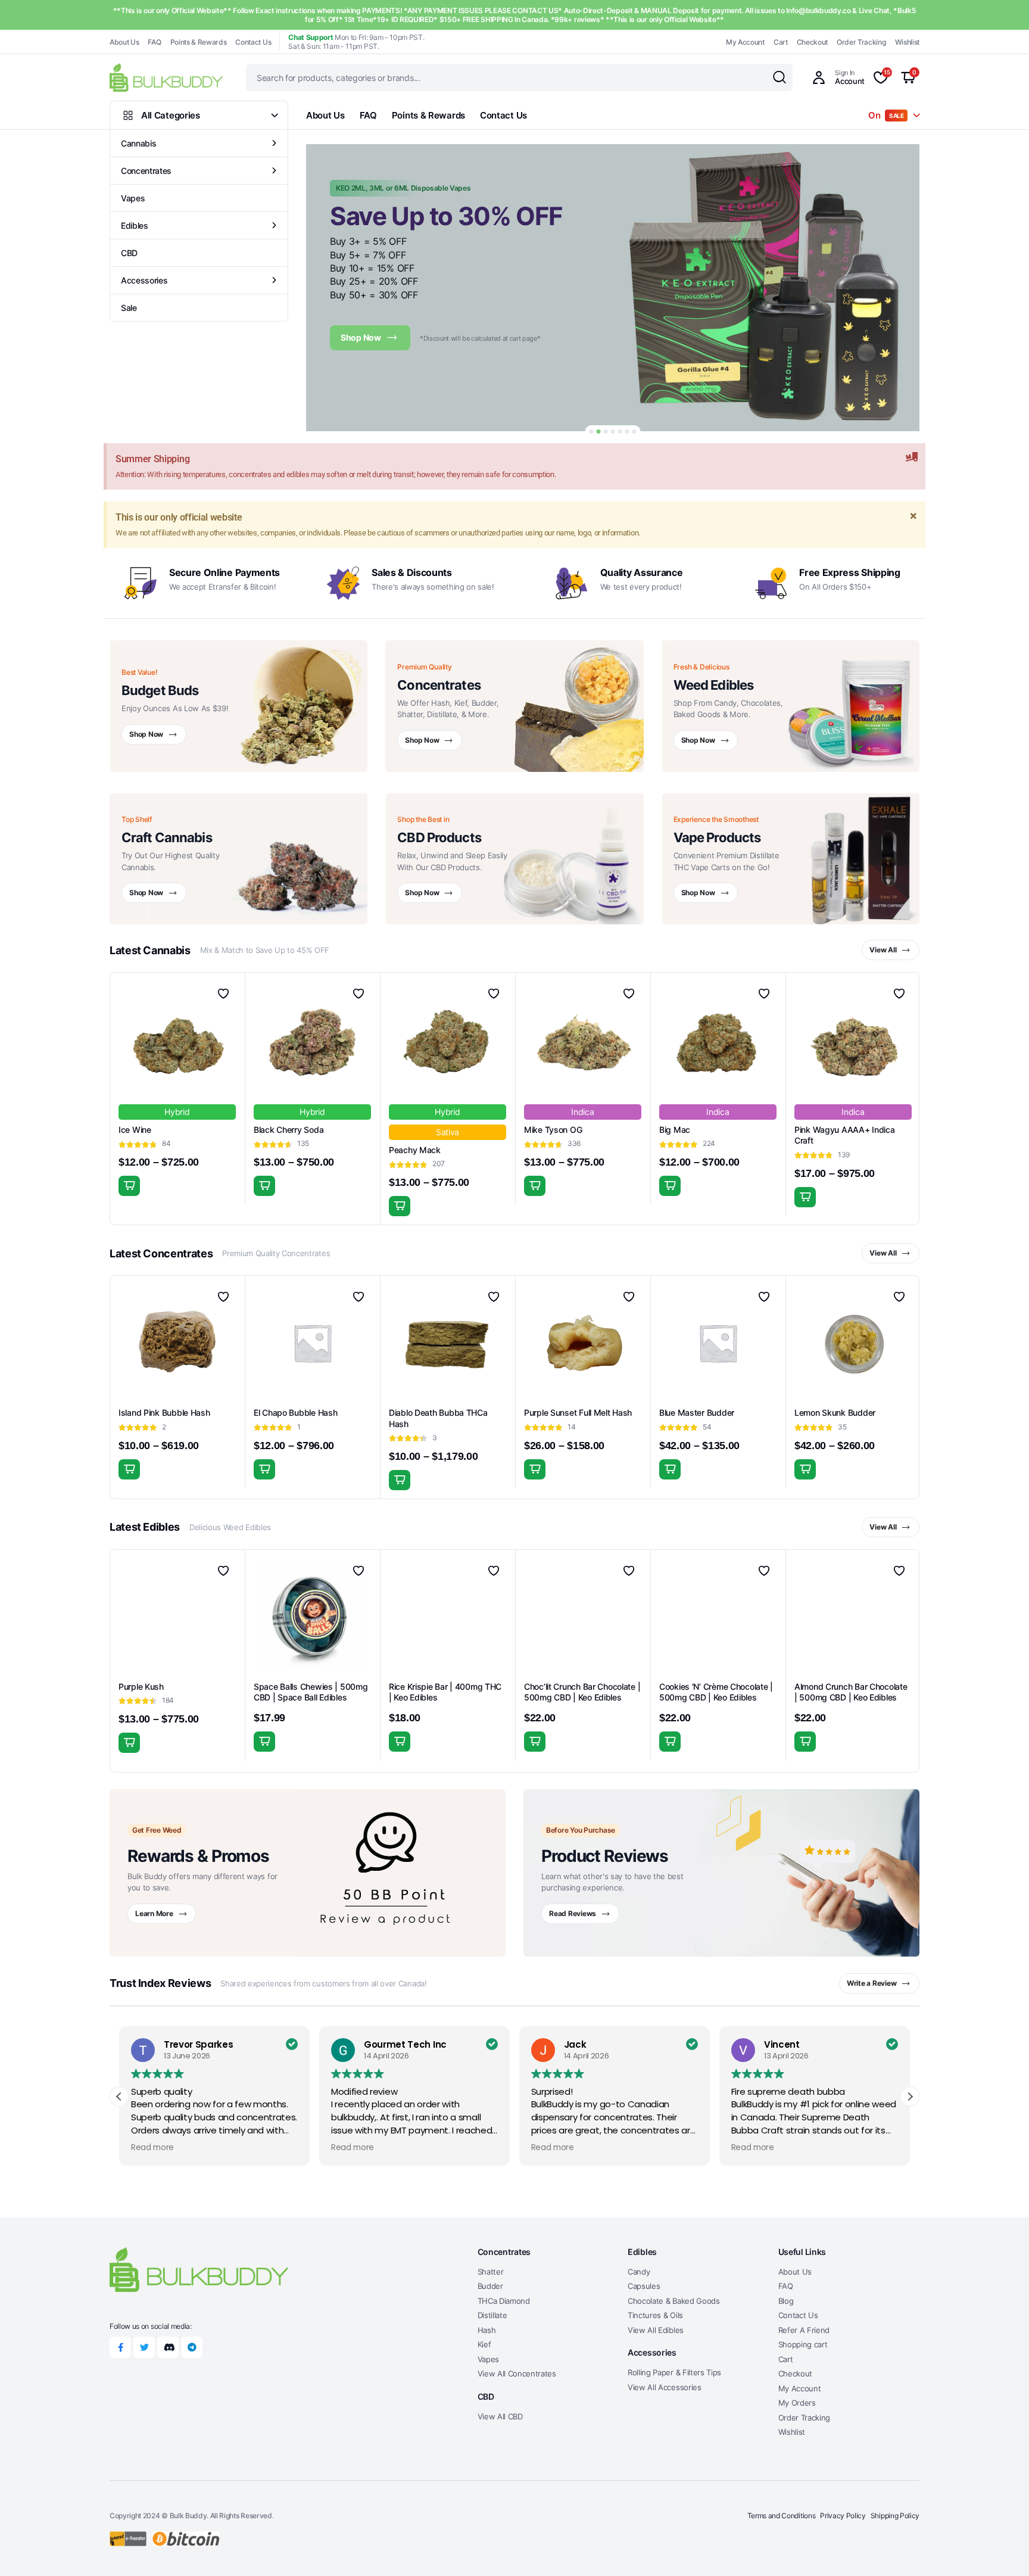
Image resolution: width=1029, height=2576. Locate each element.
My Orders (797, 2403)
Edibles (135, 225)
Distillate (492, 2315)
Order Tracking (861, 42)
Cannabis (138, 143)
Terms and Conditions (782, 2516)
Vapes (133, 198)
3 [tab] (606, 432)
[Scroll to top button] (1002, 2549)
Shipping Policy (895, 2516)
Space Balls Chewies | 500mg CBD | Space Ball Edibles (311, 1692)
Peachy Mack (415, 1150)
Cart (781, 42)
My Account (745, 42)
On (886, 115)
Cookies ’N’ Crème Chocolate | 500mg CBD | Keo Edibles (716, 1692)
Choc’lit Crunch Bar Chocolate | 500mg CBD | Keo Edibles (582, 1692)
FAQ (154, 42)
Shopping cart (803, 2344)
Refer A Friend (804, 2330)
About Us (124, 42)
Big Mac (675, 1130)
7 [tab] (634, 432)
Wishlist (907, 42)
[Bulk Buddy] (166, 77)
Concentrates (146, 171)
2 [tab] (599, 432)
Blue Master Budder (697, 1412)
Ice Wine (135, 1130)
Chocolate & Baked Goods (674, 2301)
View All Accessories (665, 2387)
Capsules (644, 2286)
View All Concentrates (517, 2373)
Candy (639, 2272)
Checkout (812, 42)
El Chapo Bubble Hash (295, 1412)
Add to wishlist (223, 993)
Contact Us (253, 42)
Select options (129, 1186)
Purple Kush (141, 1686)
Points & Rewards (199, 42)
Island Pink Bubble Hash (164, 1412)
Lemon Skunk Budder (835, 1412)
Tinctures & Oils (655, 2315)
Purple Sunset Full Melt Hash (578, 1412)
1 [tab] (592, 432)
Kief (484, 2344)
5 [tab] (620, 432)
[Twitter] (144, 2347)
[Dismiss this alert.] (912, 457)
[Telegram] (192, 2347)
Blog (786, 2301)
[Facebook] (120, 2347)
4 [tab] (613, 432)
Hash (487, 2330)
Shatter (491, 2272)
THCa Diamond (504, 2301)
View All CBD (500, 2416)
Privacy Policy (843, 2516)
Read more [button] (152, 2148)
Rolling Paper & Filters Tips (674, 2372)
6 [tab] (627, 432)
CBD (129, 253)
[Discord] (168, 2347)
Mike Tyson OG (553, 1130)
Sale (129, 308)
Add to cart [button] (400, 1742)
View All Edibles (656, 2330)
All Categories (171, 115)
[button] (910, 2097)
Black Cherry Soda (289, 1130)
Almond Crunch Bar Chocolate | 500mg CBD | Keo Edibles (851, 1692)
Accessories (144, 280)
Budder (490, 2286)
